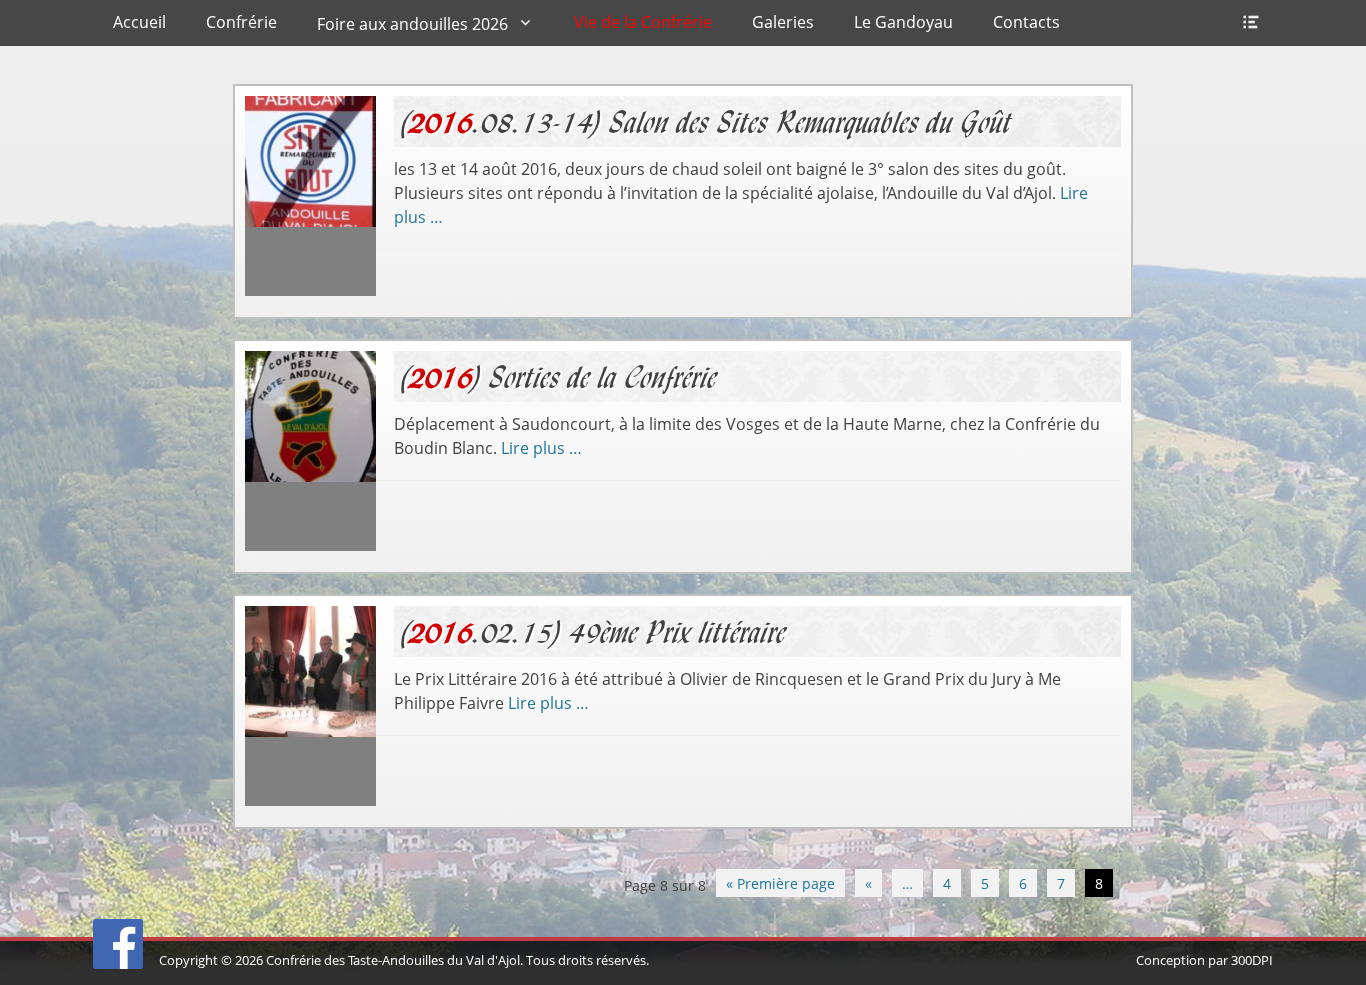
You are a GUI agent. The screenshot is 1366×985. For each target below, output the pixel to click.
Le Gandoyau (903, 22)
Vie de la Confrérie (643, 22)
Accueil (139, 22)
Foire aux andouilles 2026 (412, 24)
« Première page (780, 883)
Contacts (1026, 22)
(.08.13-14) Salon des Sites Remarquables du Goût (707, 121)
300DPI (1252, 960)
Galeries (783, 22)
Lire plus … (541, 448)
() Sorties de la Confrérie (560, 376)
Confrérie (241, 22)
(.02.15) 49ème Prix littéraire (594, 631)
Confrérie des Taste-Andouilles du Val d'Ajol (393, 960)
